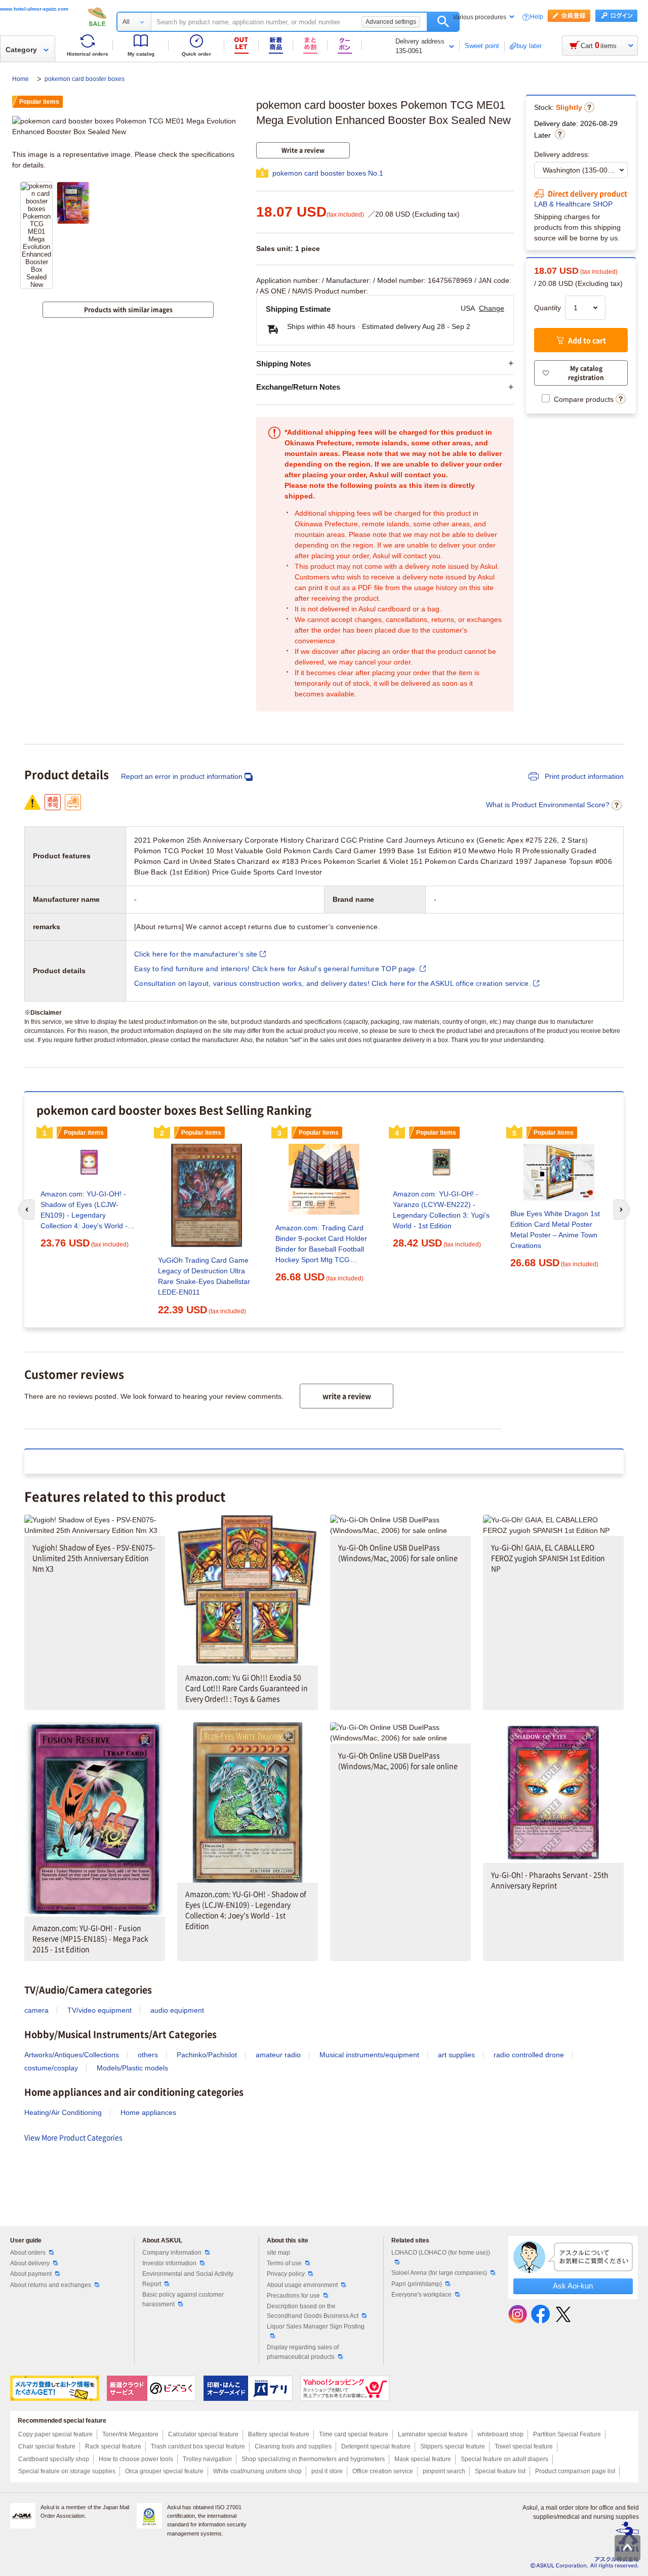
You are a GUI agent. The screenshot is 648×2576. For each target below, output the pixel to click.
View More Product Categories (73, 2137)
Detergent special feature (376, 2446)
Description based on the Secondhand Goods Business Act (313, 2311)
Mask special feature (423, 2459)
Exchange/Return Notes (298, 387)
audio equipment (177, 2010)
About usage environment (302, 2285)
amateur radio (278, 2055)
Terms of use (284, 2263)
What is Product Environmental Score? (548, 805)
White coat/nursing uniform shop (257, 2471)
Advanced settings (391, 22)
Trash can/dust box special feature (198, 2446)
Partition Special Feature (567, 2434)
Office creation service (383, 2471)
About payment (31, 2274)
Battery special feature (279, 2434)
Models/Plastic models (132, 2068)
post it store (327, 2471)
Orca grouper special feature (164, 2471)
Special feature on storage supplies (67, 2471)
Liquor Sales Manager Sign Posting (316, 2326)
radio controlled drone (529, 2055)
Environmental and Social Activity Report (188, 2279)
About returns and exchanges (51, 2285)
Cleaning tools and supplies (293, 2446)
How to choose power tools (136, 2459)
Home (21, 79)
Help (537, 17)
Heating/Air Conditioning (63, 2112)
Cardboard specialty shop (54, 2459)
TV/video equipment (99, 2010)
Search (443, 22)
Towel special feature (524, 2446)
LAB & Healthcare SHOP (573, 204)
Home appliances (148, 2112)
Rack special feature (113, 2446)
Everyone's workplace (421, 2295)
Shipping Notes (283, 364)
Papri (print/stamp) (417, 2284)
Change (492, 308)
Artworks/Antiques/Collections (72, 2055)
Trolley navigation (207, 2459)
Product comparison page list (575, 2471)
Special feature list (500, 2471)
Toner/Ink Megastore (130, 2434)
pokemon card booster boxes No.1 (328, 173)
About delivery (30, 2263)
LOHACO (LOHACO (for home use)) (441, 2253)
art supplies (456, 2055)
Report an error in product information (182, 776)
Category (21, 50)
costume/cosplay (51, 2068)
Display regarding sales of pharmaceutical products (303, 2352)
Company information (172, 2253)
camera (36, 2010)
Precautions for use (293, 2296)
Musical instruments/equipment (369, 2055)
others (148, 2055)
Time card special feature (354, 2434)
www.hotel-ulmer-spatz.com (34, 9)
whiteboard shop (500, 2434)
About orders (28, 2253)
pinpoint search (444, 2471)
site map (278, 2253)
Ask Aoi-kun (573, 2286)
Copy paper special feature (55, 2434)
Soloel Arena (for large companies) (439, 2273)
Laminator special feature (433, 2434)
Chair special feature (47, 2446)
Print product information (583, 776)
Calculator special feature (203, 2434)
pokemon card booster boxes (85, 79)
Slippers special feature (453, 2446)
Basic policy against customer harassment (183, 2299)
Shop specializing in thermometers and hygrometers (313, 2459)
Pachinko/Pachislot (207, 2055)
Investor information (169, 2263)
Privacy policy (286, 2274)
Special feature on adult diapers (504, 2459)
